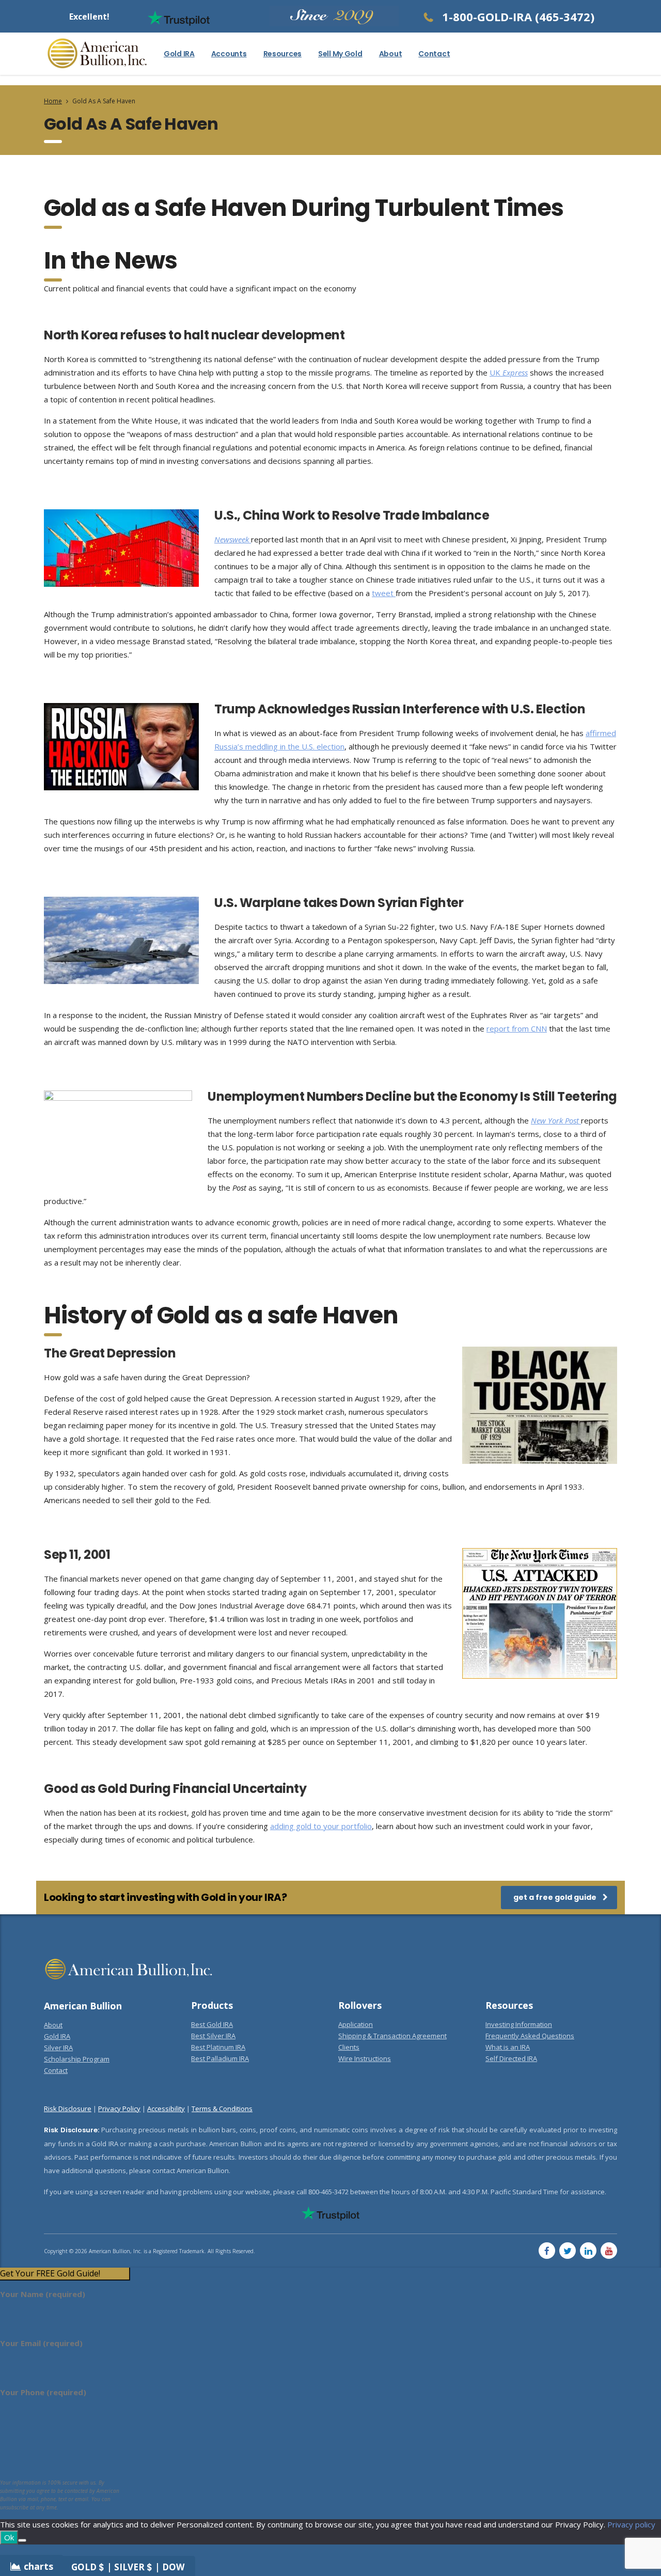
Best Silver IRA (213, 2036)
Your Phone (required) (43, 2392)
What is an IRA (508, 2047)
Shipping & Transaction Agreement (392, 2036)
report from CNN (517, 1028)
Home (53, 101)
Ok (9, 2537)
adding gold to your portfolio (321, 1826)
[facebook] (547, 2251)
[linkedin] (588, 2251)
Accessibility (166, 2109)
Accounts (229, 54)
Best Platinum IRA (218, 2047)
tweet (384, 593)
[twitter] (568, 2251)
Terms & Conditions (222, 2109)
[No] (22, 2540)
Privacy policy (631, 2524)
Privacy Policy (119, 2109)
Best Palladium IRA (220, 2058)
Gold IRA (179, 54)
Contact (434, 54)
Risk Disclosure (68, 2109)
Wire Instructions (365, 2058)
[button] (65, 2274)
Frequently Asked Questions (530, 2036)
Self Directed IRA (511, 2058)
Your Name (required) (43, 2294)
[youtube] (609, 2251)
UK (509, 372)
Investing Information (519, 2024)
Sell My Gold (340, 54)
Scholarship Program (77, 2059)
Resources (282, 54)
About (391, 54)
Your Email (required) (41, 2343)
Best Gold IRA (212, 2024)
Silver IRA (58, 2048)
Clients (349, 2047)
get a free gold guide (555, 1897)
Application (356, 2024)
